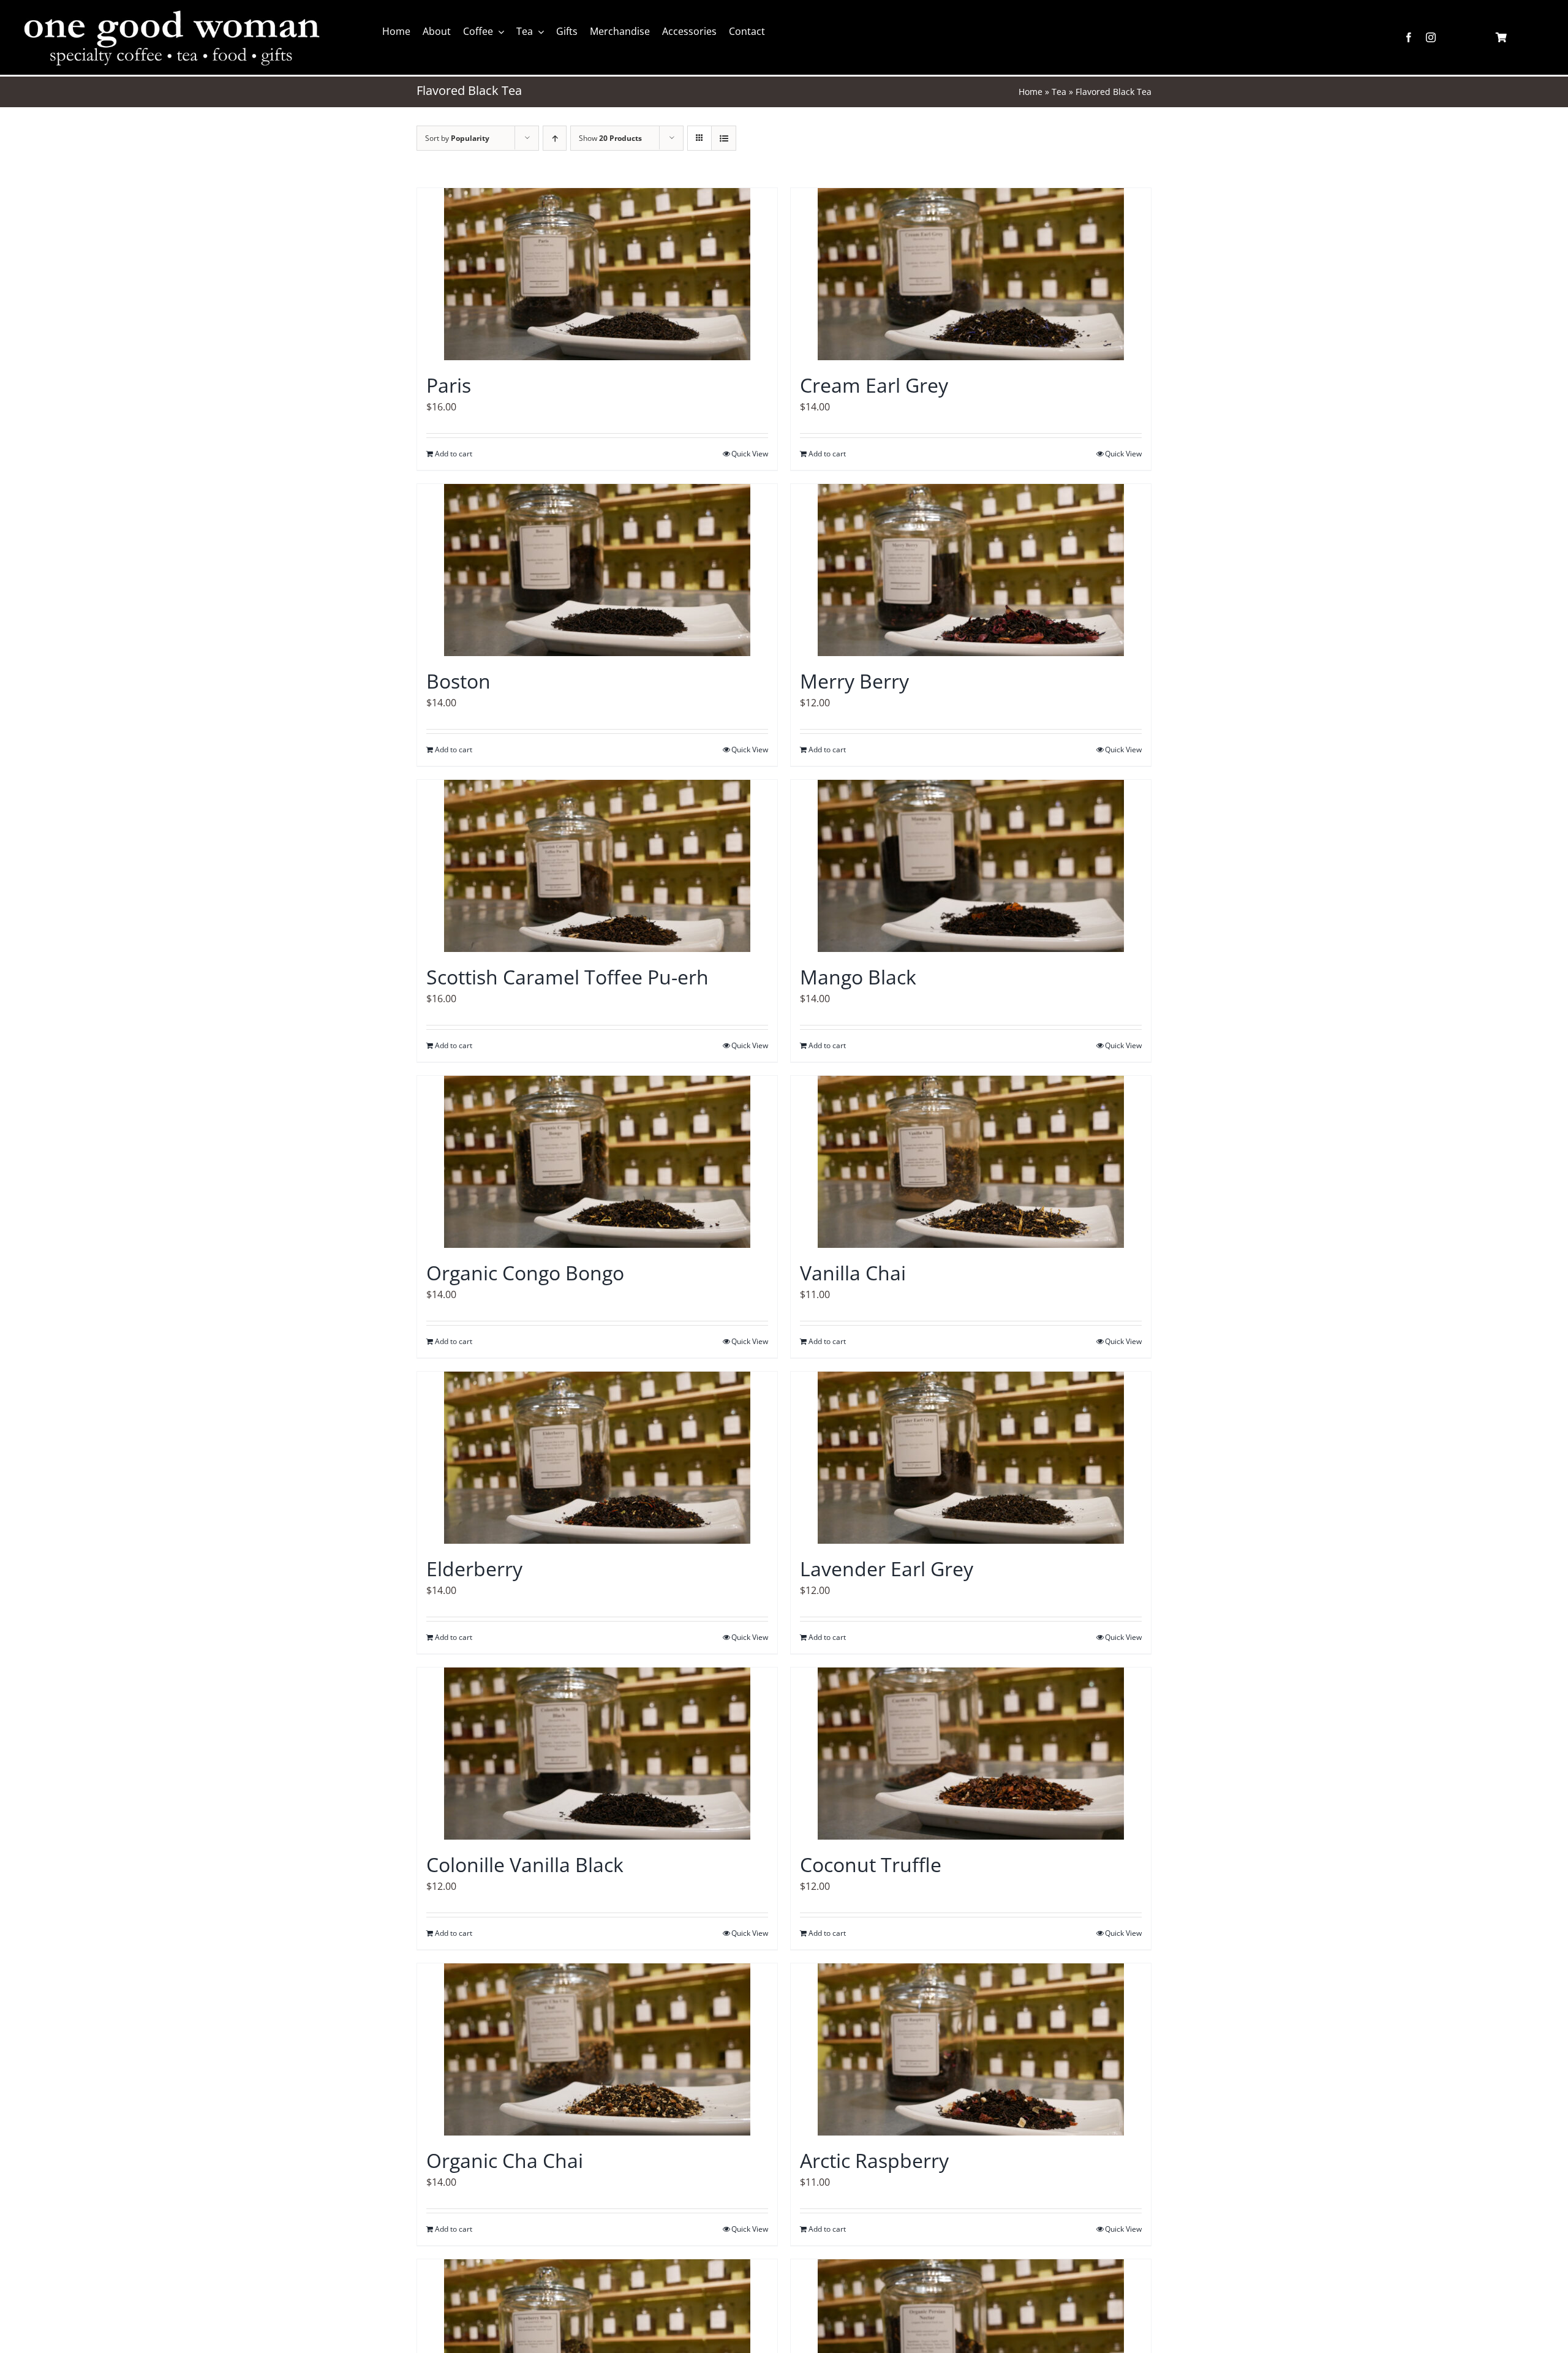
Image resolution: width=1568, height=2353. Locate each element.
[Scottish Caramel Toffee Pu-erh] (597, 866)
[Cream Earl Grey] (971, 274)
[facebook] (1409, 37)
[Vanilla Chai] (971, 1162)
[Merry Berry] (971, 570)
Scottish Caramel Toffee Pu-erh (567, 977)
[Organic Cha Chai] (597, 2049)
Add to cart (454, 454)
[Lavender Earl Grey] (971, 1458)
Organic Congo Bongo (525, 1273)
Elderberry (474, 1569)
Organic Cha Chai (505, 2160)
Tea (1059, 92)
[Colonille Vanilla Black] (597, 1754)
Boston (458, 681)
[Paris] (597, 274)
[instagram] (1431, 37)
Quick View (750, 454)
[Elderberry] (597, 1458)
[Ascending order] (555, 138)
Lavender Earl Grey (887, 1569)
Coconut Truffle (871, 1864)
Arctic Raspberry (874, 2160)
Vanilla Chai (853, 1273)
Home (1031, 92)
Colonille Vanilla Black (525, 1864)
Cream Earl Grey (874, 385)
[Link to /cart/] (1501, 37)
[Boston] (597, 570)
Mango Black (858, 977)
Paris (449, 385)
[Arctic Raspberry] (971, 2049)
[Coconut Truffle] (971, 1754)
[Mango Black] (971, 866)
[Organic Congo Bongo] (597, 1162)
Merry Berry (854, 681)
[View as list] (724, 138)
